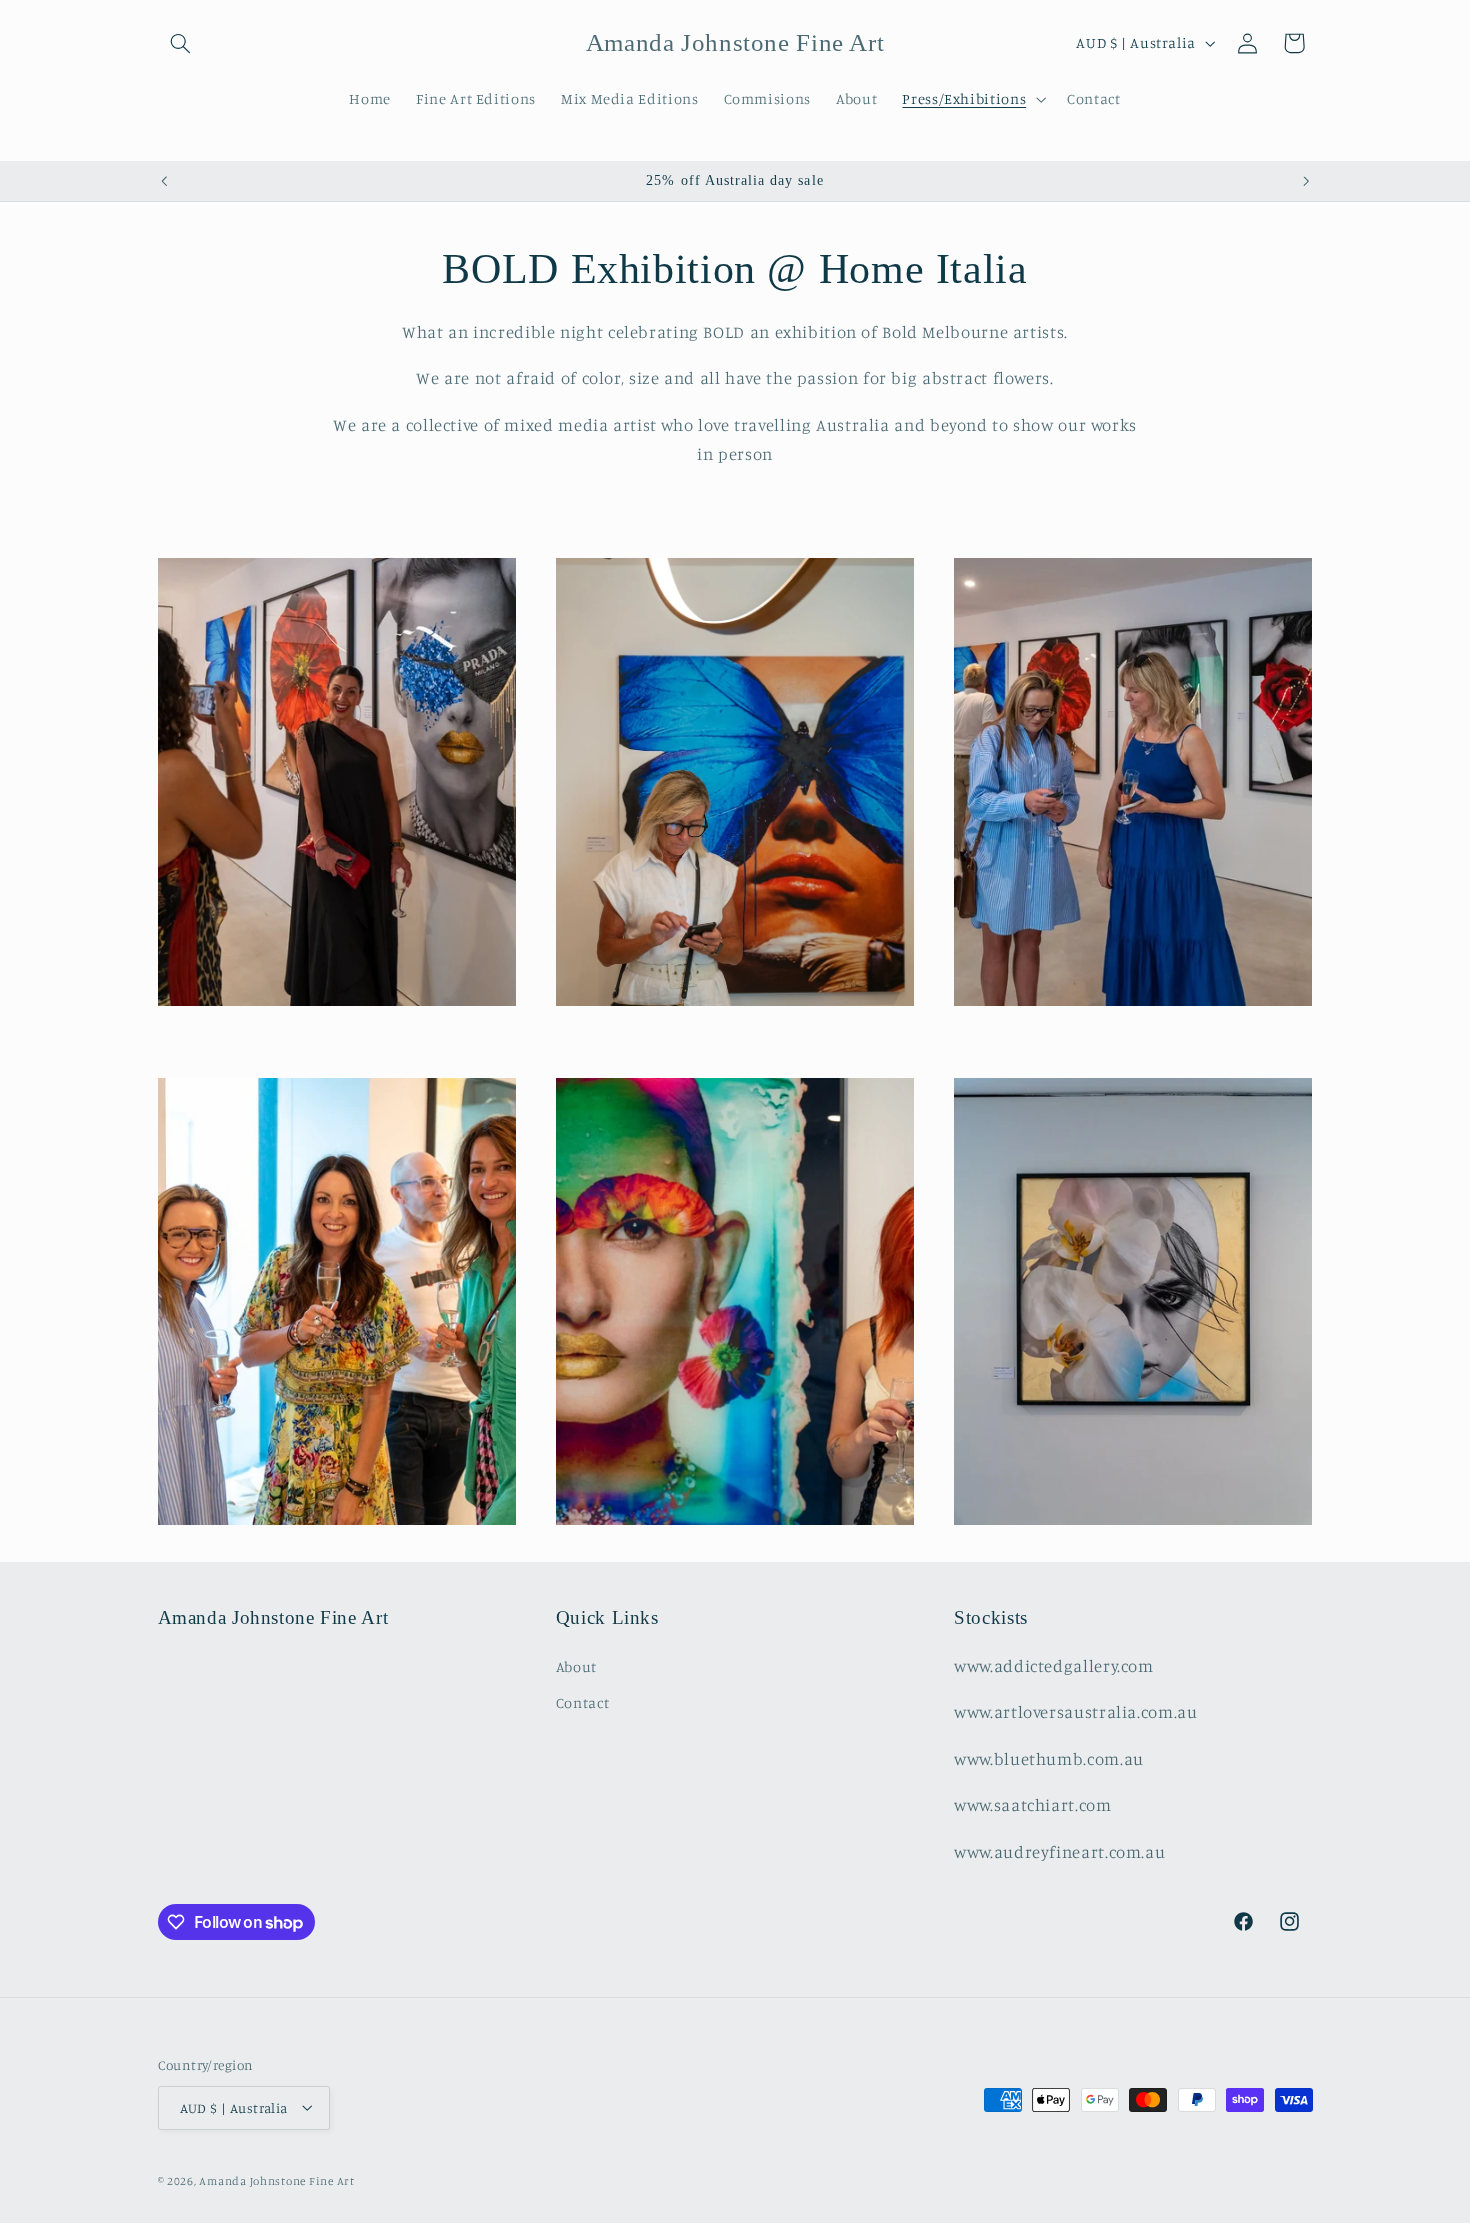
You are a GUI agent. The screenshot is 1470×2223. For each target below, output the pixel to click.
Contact (582, 1702)
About (576, 1665)
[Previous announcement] (164, 181)
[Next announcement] (1306, 181)
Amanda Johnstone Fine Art (276, 2180)
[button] (181, 43)
